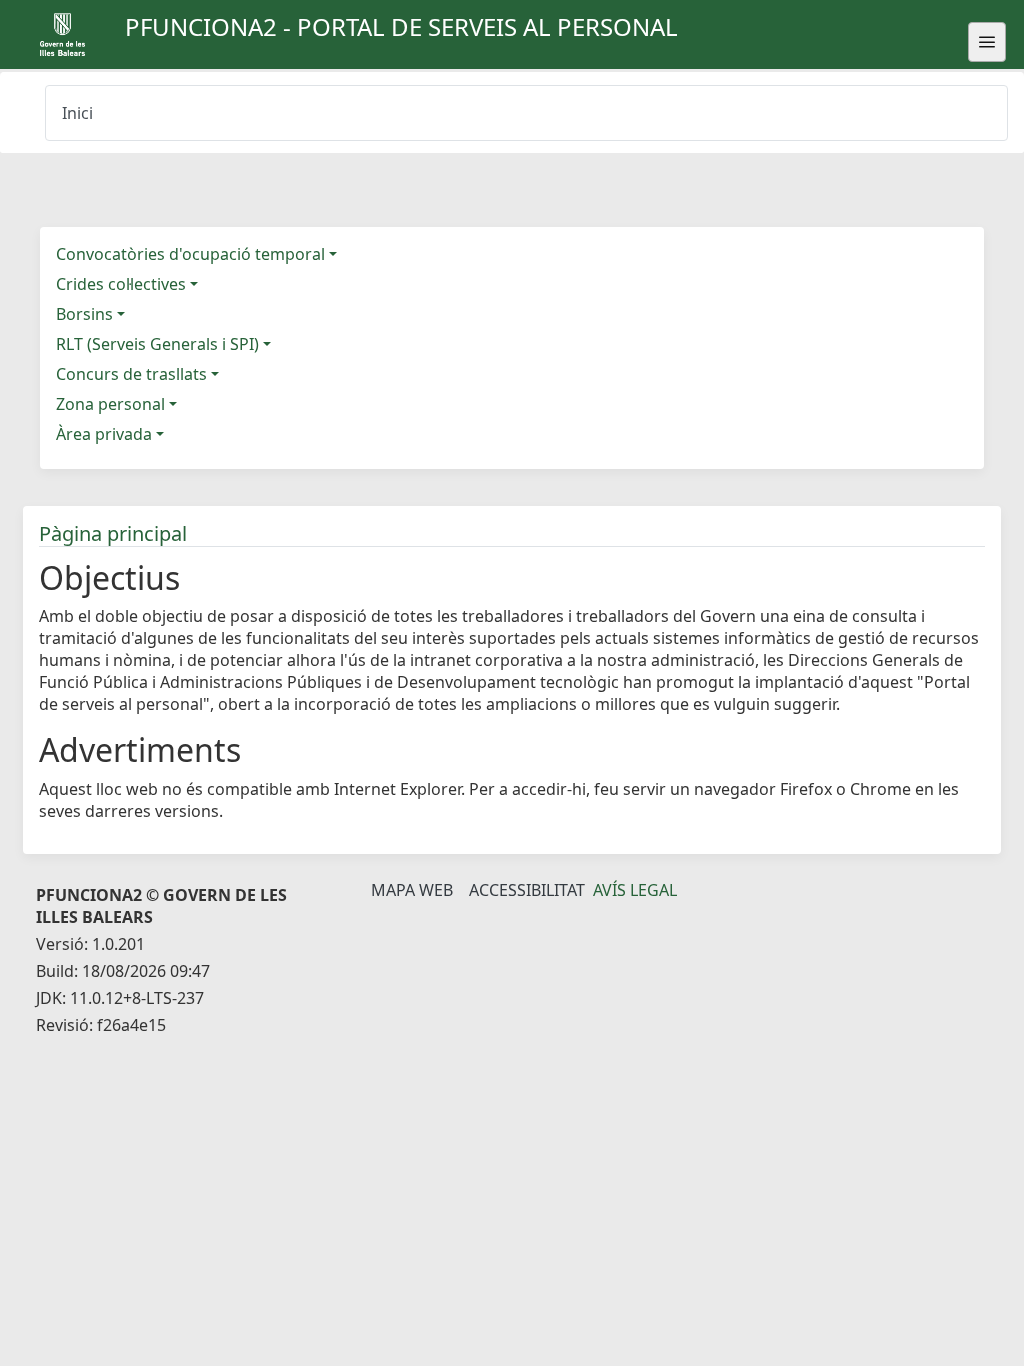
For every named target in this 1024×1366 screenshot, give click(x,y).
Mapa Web (412, 890)
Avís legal (635, 890)
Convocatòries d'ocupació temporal (190, 254)
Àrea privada (104, 434)
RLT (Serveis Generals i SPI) (157, 344)
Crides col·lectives (121, 284)
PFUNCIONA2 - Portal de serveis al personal (401, 26)
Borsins (84, 314)
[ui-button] (987, 42)
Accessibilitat (527, 890)
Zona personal (110, 404)
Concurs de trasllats (131, 374)
